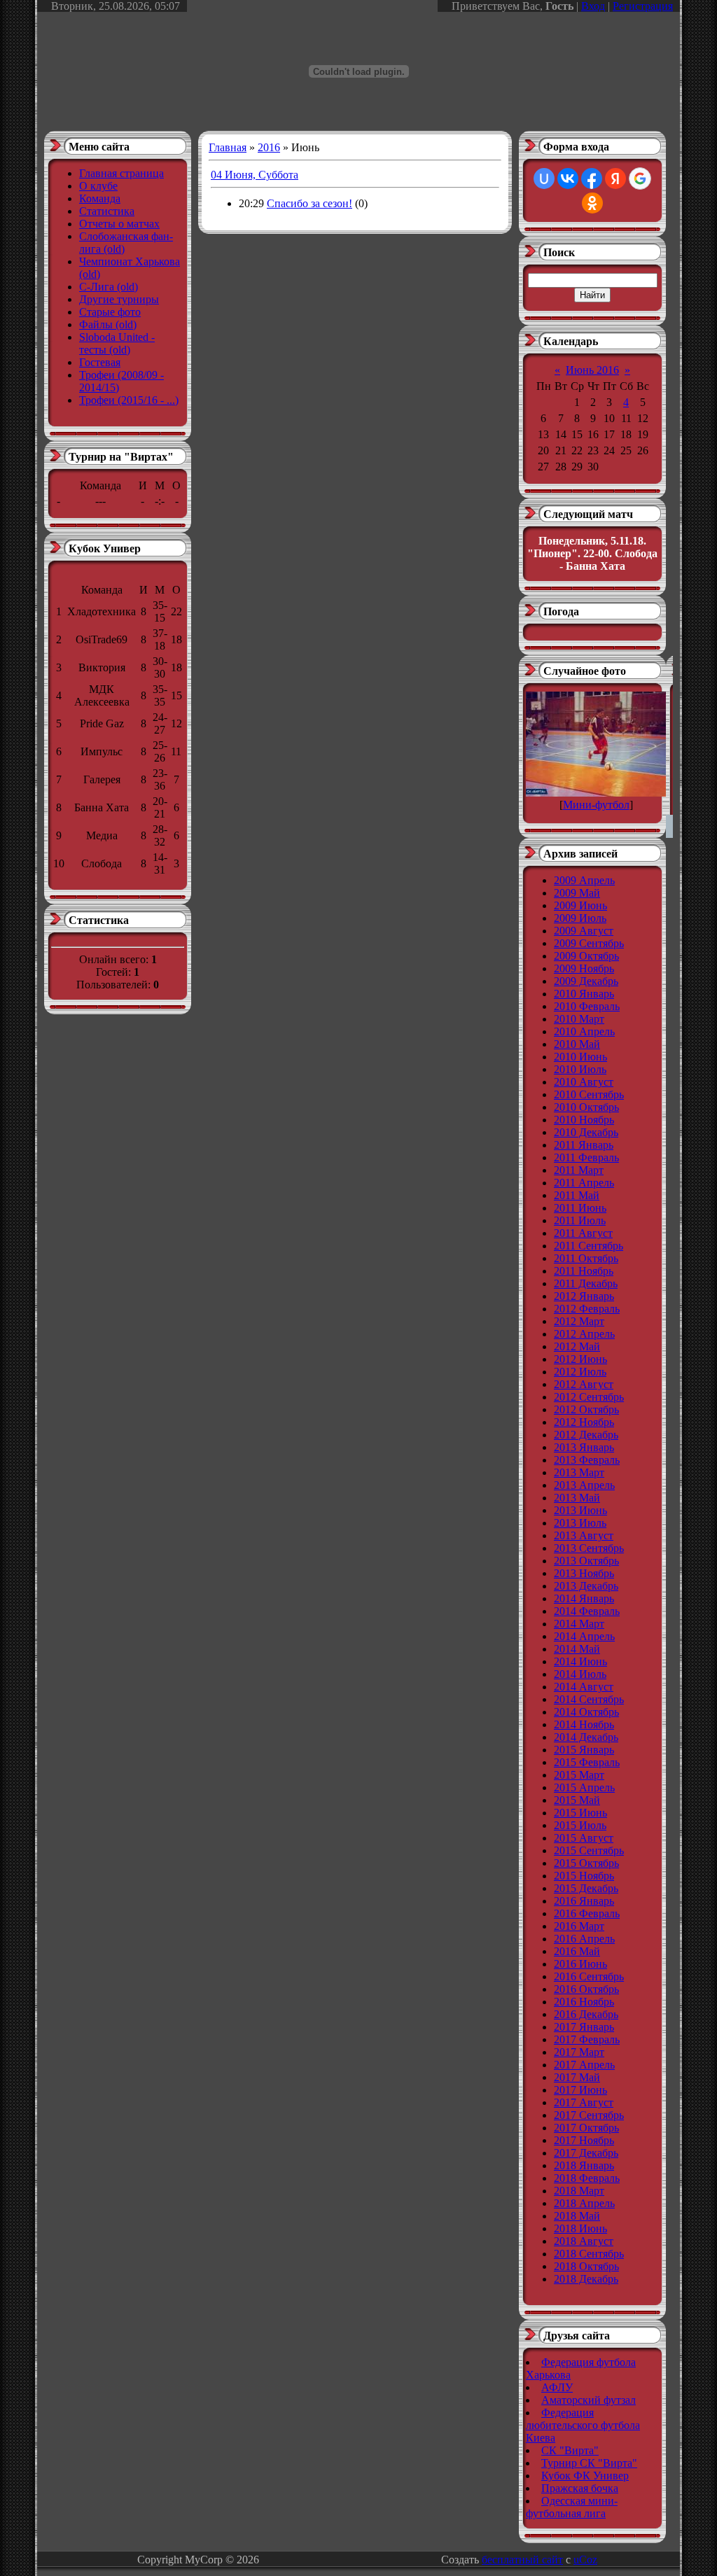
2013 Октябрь (586, 1561)
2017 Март (579, 2052)
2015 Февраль (587, 1762)
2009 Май (577, 893)
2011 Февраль (586, 1157)
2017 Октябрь (586, 2128)
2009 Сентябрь (589, 943)
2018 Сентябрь (589, 2254)
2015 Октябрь (586, 1863)
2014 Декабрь (586, 1737)
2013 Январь (584, 1447)
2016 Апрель (584, 1939)
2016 (269, 147)
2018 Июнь (580, 2228)
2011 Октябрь (586, 1258)
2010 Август (584, 1082)
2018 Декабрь (586, 2279)
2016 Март (579, 1926)
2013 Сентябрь (589, 1548)
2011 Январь (584, 1145)
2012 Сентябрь (589, 1397)
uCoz (585, 2560)
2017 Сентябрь (589, 2115)
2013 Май (577, 1498)
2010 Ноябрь (584, 1120)
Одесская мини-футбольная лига (572, 2507)
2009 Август (584, 931)
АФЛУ (557, 2387)
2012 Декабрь (586, 1435)
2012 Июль (580, 1372)
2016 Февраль (587, 1913)
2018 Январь (584, 2165)
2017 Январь (584, 2027)
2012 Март (579, 1321)
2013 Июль (580, 1523)
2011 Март (579, 1170)
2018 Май (577, 2216)
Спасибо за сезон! (309, 203)
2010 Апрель (584, 1031)
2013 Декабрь (586, 1586)
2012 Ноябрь (584, 1422)
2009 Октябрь (586, 956)
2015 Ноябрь (584, 1876)
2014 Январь (584, 1598)
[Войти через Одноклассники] (592, 203)
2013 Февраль (587, 1460)
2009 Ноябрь (584, 968)
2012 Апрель (584, 1334)
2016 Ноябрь (584, 2002)
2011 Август (583, 1233)
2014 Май (577, 1649)
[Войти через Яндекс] (615, 178)
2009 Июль (580, 918)
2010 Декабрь (586, 1132)
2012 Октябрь (586, 1409)
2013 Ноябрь (584, 1573)
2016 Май (577, 1951)
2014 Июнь (580, 1661)
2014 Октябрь (586, 1712)
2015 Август (584, 1838)
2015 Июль (580, 1825)
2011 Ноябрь (584, 1271)
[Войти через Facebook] (592, 178)
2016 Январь (584, 1901)
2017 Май (577, 2077)
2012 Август (584, 1384)
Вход (593, 6)
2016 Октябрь (586, 1989)
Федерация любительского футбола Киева (583, 2425)
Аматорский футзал (589, 2400)
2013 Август (584, 1535)
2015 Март (579, 1775)
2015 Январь (584, 1750)
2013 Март (579, 1472)
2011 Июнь (580, 1208)
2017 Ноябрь (584, 2140)
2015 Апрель (584, 1787)
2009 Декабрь (586, 981)
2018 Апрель (584, 2203)
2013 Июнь (580, 1510)
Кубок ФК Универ (585, 2476)
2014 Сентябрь (589, 1699)
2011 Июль (580, 1220)
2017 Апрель (584, 2065)
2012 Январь (584, 1296)
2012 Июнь (580, 1359)
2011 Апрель (584, 1183)
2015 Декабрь (586, 1888)
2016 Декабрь (586, 2014)
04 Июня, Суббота (255, 175)
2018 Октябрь (586, 2266)
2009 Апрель (584, 880)
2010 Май (577, 1044)
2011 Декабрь (586, 1283)
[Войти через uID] (544, 178)
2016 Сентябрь (589, 1976)
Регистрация (643, 6)
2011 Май (577, 1195)
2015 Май (577, 1800)
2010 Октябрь (586, 1107)
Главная (228, 147)
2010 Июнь (580, 1057)
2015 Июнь (580, 1813)
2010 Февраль (587, 1006)
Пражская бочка (580, 2488)
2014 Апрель (584, 1636)
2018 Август (584, 2241)
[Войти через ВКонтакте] (568, 178)
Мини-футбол (596, 805)
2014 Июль (580, 1674)
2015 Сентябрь (589, 1850)
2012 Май (577, 1346)
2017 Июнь (580, 2090)
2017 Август (584, 2102)
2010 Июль (580, 1069)
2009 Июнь (580, 905)
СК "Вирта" (570, 2450)
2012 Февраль (587, 1309)
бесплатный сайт (522, 2560)
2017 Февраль (587, 2039)
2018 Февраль (587, 2178)
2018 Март (579, 2191)
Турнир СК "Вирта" (589, 2463)
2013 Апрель (584, 1485)
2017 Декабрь (586, 2153)
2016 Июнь (580, 1964)
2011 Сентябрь (589, 1246)
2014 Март (579, 1624)
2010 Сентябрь (589, 1094)
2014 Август (584, 1687)
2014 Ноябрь (584, 1724)
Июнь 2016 (592, 370)
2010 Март (579, 1019)
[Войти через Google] (640, 178)
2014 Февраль (587, 1611)
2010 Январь (584, 994)
